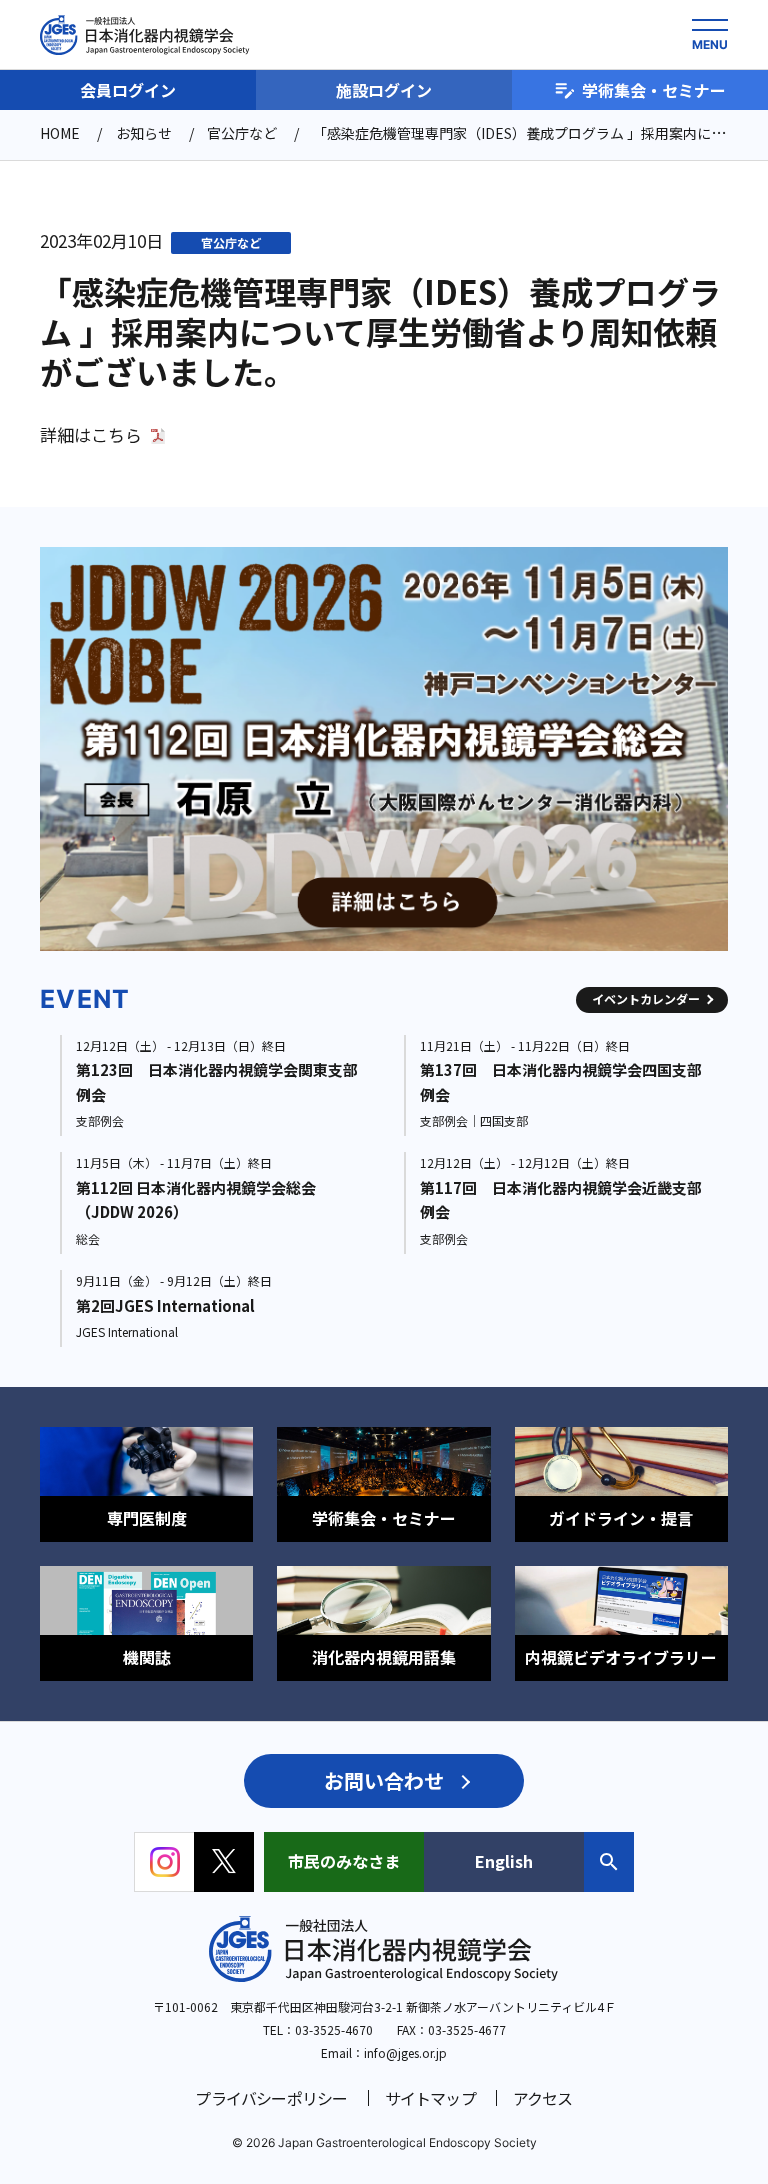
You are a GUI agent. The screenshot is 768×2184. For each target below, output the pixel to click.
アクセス (543, 2098)
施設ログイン (384, 90)
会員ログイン (128, 90)
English (504, 1861)
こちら (116, 435)
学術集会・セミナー (654, 90)
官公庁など (231, 242)
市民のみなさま (344, 1861)
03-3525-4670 (334, 2029)
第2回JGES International (165, 1305)
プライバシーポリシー (271, 2098)
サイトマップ (430, 2098)
